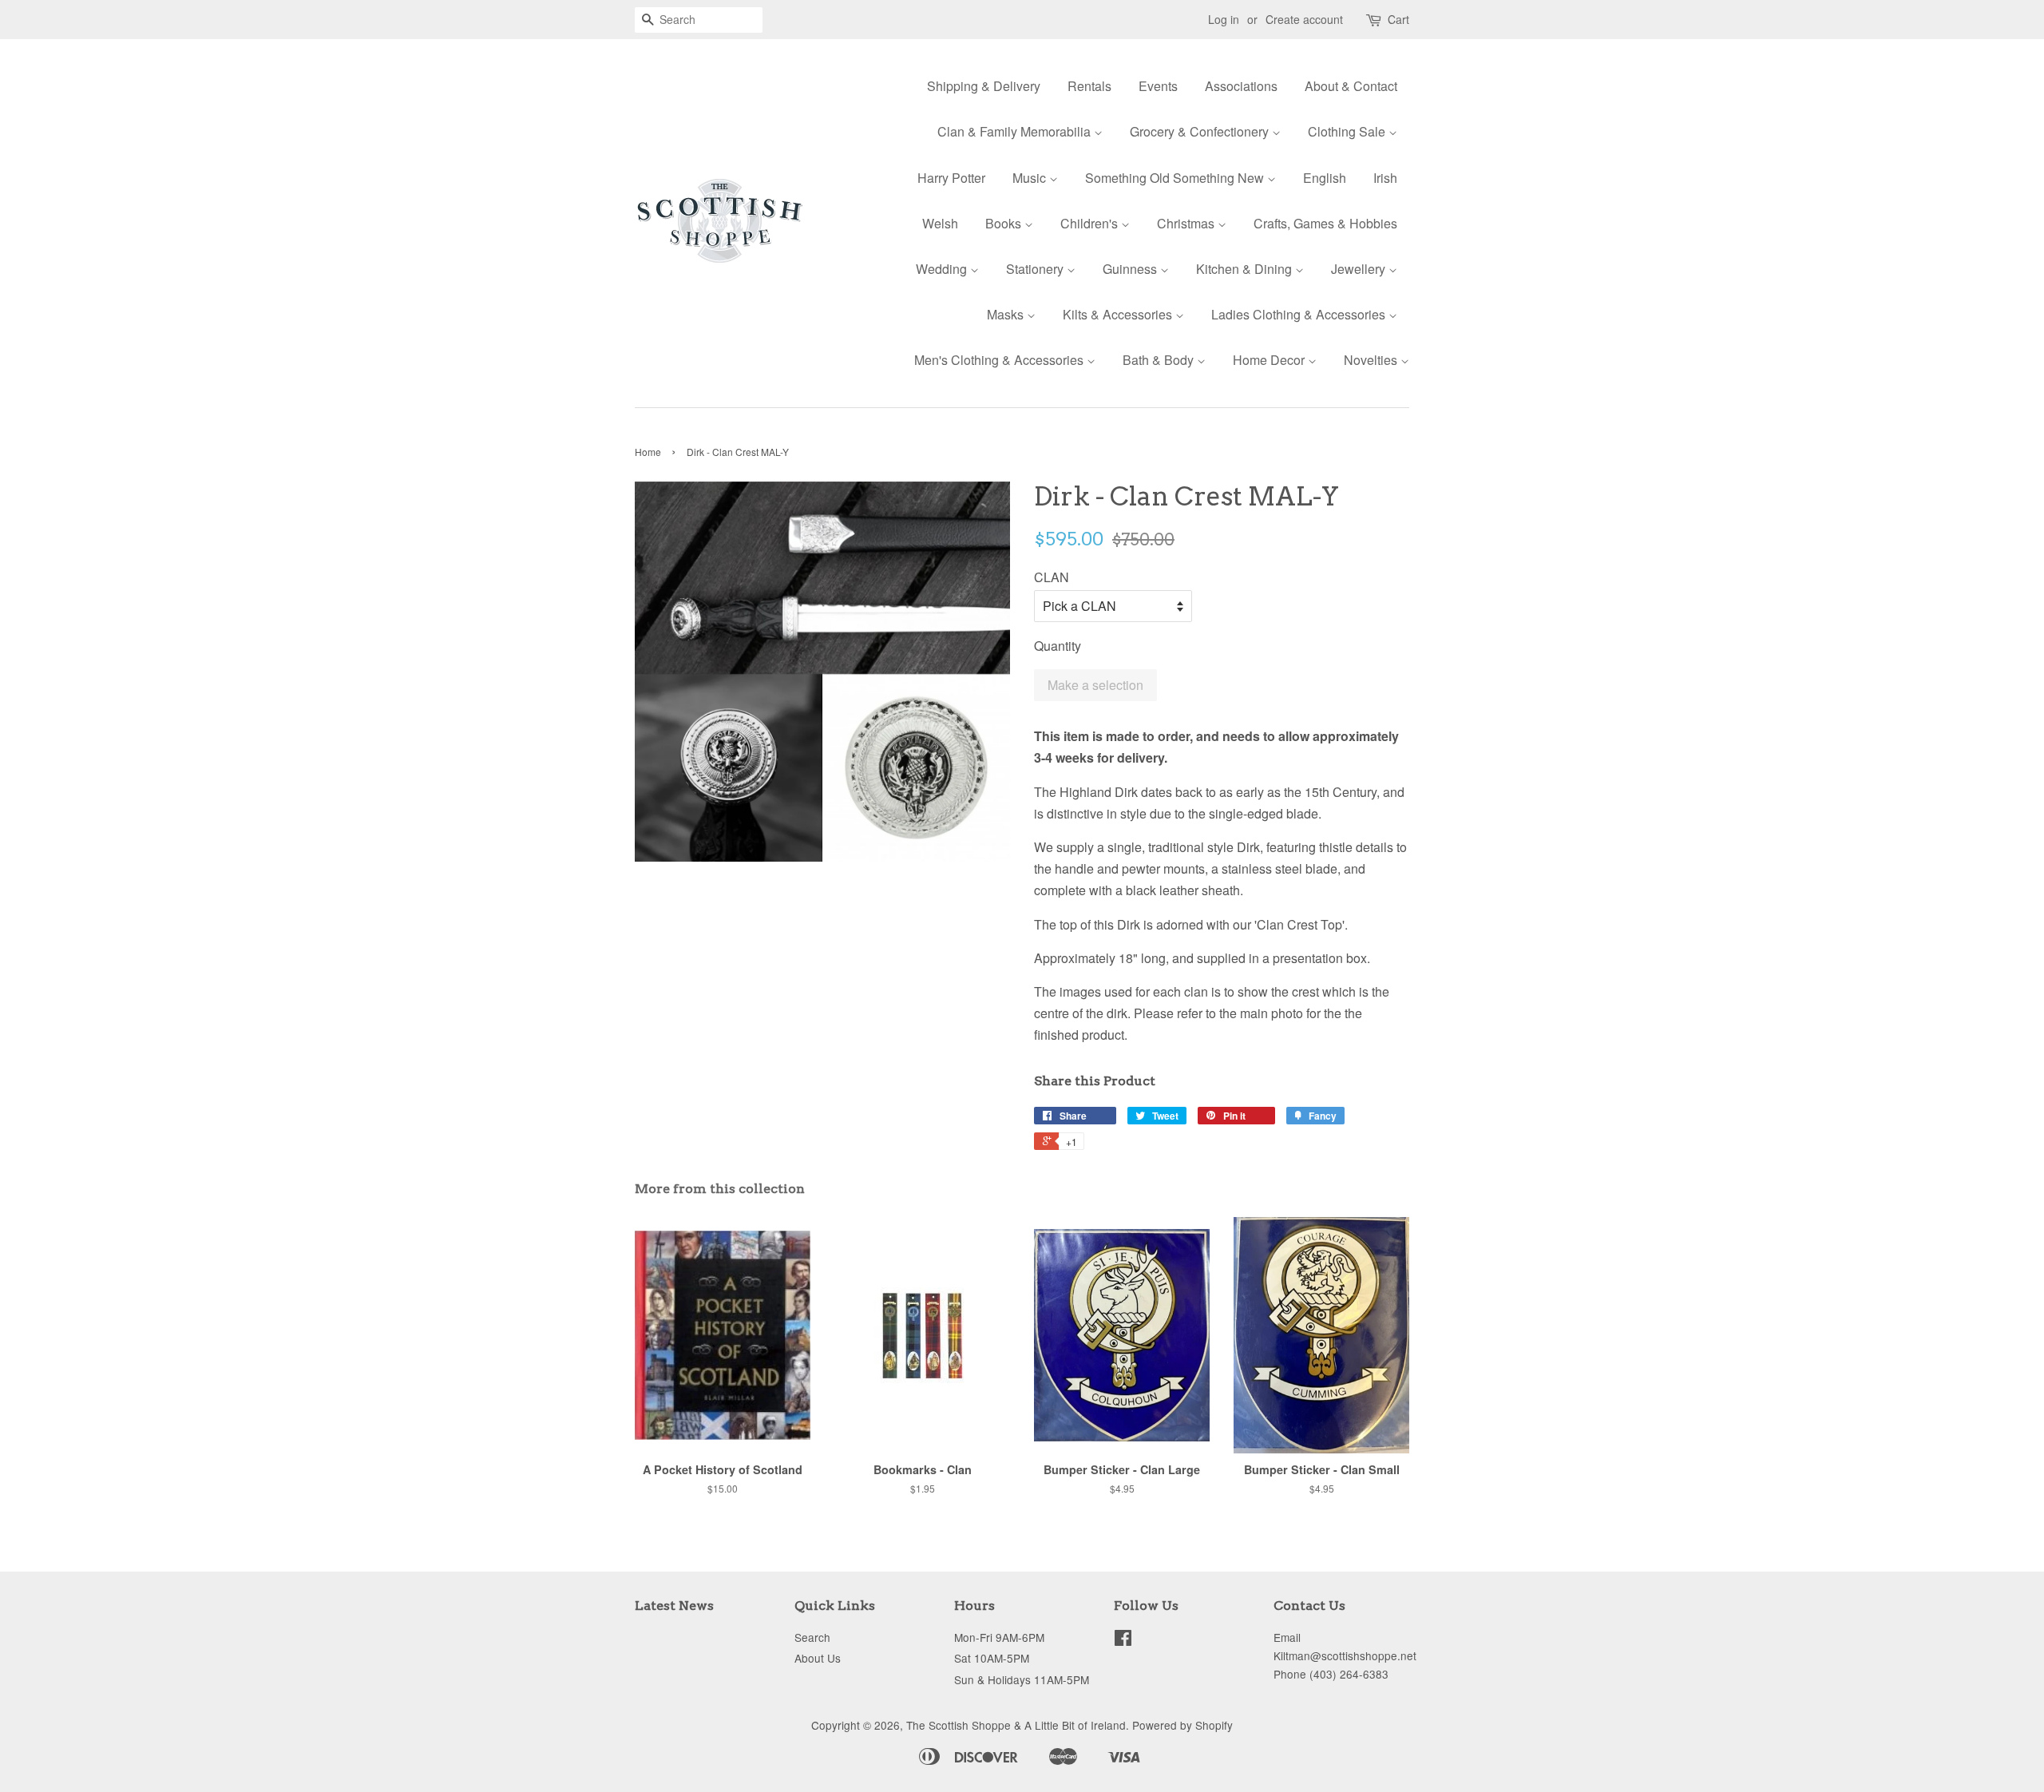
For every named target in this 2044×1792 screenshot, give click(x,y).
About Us (818, 1658)
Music (1031, 178)
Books (1005, 223)
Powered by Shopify (1182, 1725)
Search (812, 1637)
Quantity (1058, 646)
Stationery (1036, 269)
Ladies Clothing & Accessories (1300, 314)
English (1325, 178)
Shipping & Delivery (984, 86)
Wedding (943, 269)
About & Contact (1351, 86)
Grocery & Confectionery (1201, 131)
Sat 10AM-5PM (992, 1658)
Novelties (1372, 360)
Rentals (1089, 86)
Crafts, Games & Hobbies (1325, 223)
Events (1158, 86)
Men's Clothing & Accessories (1000, 360)
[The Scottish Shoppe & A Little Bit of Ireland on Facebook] (1123, 1640)
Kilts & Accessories (1119, 314)
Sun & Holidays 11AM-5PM (1022, 1679)
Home (648, 452)
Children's (1091, 223)
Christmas (1187, 223)
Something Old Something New (1176, 178)
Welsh (940, 223)
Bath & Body (1160, 360)
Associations (1241, 86)
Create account (1304, 19)
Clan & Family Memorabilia (1016, 131)
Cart (1398, 19)
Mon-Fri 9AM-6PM (999, 1637)
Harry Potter (951, 178)
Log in (1224, 19)
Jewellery (1360, 269)
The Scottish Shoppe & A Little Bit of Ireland (1016, 1725)
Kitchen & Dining (1246, 269)
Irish (1385, 178)
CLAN (1052, 577)
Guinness (1131, 269)
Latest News (674, 1606)
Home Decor (1270, 360)
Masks (1007, 314)
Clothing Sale (1348, 131)
